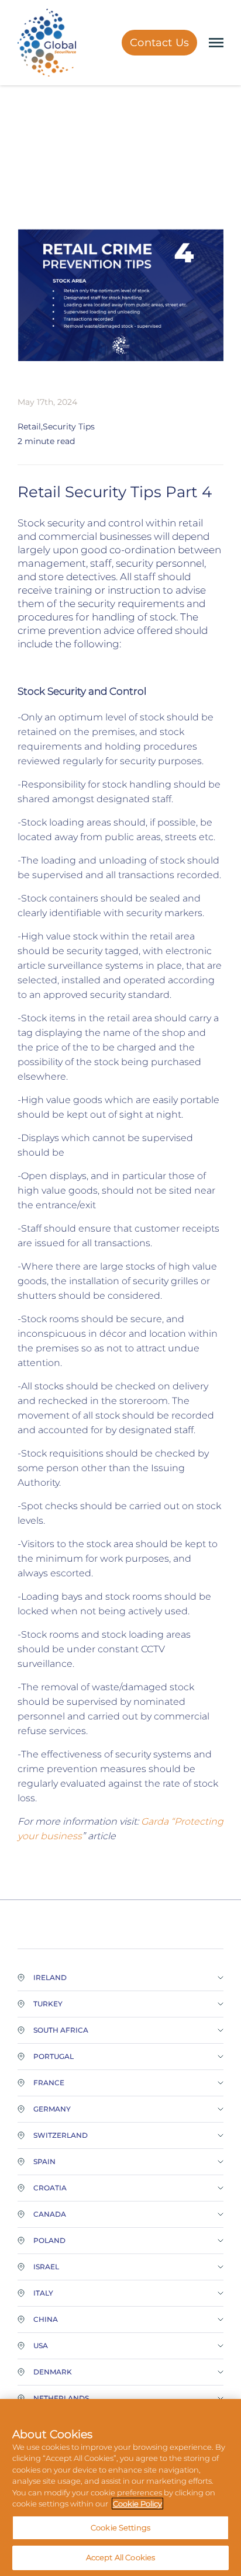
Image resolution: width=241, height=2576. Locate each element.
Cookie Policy (137, 2504)
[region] (120, 2487)
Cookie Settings (120, 2528)
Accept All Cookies (120, 2557)
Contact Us (159, 43)
